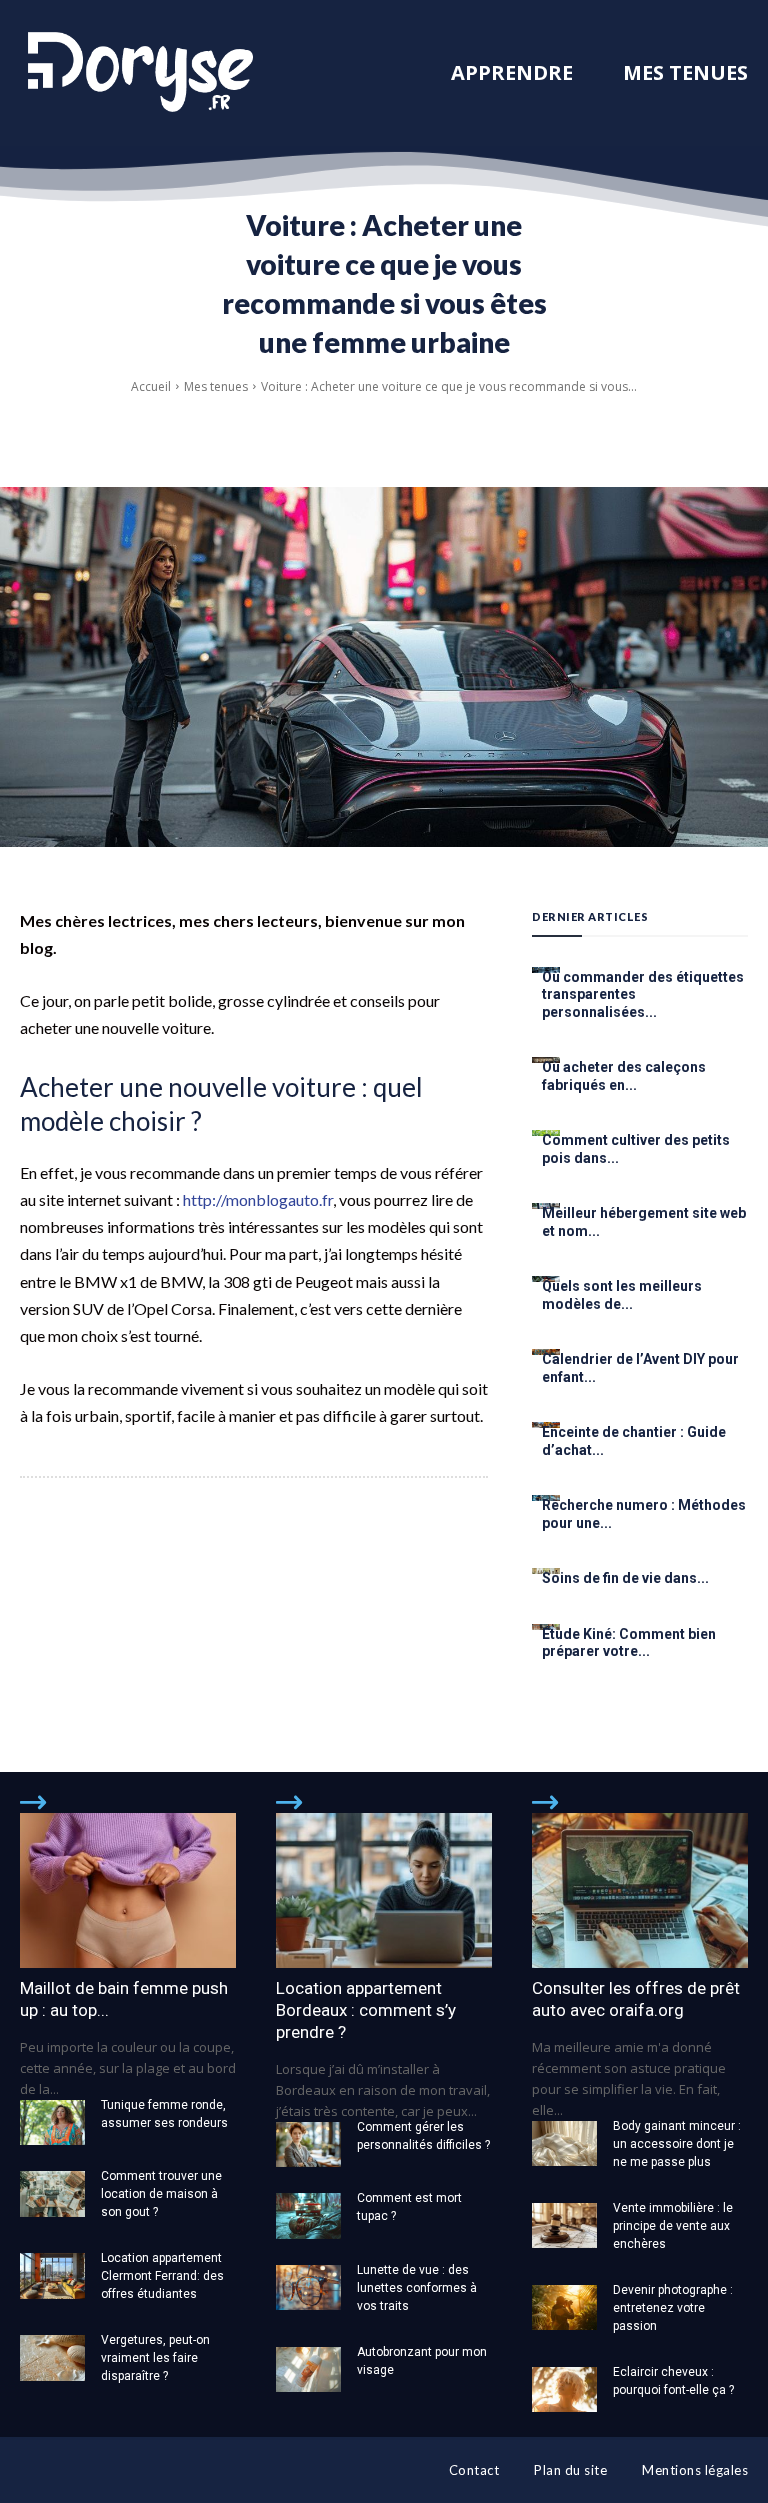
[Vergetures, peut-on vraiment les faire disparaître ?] (52, 2357)
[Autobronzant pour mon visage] (308, 2369)
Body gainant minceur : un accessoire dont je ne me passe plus (677, 2144)
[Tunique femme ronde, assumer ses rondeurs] (52, 2122)
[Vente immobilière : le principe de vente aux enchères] (564, 2225)
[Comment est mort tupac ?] (308, 2215)
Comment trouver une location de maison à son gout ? (161, 2194)
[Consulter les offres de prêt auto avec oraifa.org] (640, 1891)
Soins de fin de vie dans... (625, 1578)
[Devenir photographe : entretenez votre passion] (564, 2307)
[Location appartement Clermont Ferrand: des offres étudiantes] (52, 2275)
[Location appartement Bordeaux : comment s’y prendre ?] (384, 1891)
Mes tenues (216, 386)
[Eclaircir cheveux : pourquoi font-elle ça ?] (564, 2389)
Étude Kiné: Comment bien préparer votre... (629, 1643)
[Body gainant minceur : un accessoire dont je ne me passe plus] (564, 2143)
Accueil (151, 386)
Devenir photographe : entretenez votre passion (673, 2308)
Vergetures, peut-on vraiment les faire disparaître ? (155, 2358)
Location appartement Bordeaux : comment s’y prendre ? (366, 2010)
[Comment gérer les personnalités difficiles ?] (308, 2144)
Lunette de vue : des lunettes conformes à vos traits (417, 2288)
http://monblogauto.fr (258, 1199)
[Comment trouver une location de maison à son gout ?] (52, 2193)
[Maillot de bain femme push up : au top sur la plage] (128, 1891)
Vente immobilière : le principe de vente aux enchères (673, 2226)
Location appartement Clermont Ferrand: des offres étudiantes (162, 2276)
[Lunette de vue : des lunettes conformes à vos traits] (308, 2287)
